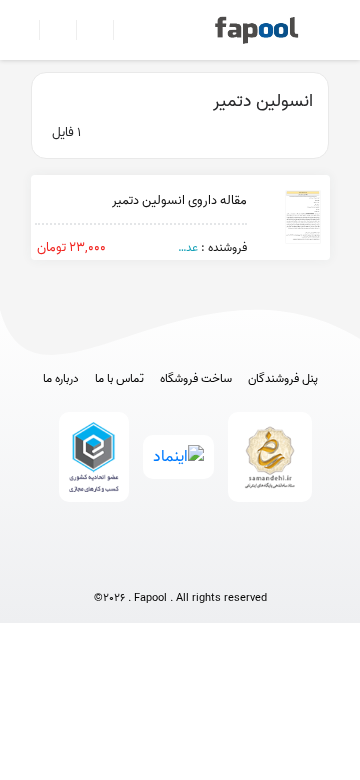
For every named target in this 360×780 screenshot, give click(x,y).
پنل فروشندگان (283, 379)
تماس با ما (119, 379)
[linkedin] (254, 565)
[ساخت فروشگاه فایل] (86, 30)
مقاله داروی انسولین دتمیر (179, 200)
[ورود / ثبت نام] (49, 30)
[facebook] (106, 565)
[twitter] (217, 565)
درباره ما (61, 379)
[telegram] (143, 565)
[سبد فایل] (23, 30)
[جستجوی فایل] (123, 30)
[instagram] (180, 565)
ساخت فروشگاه (196, 379)
